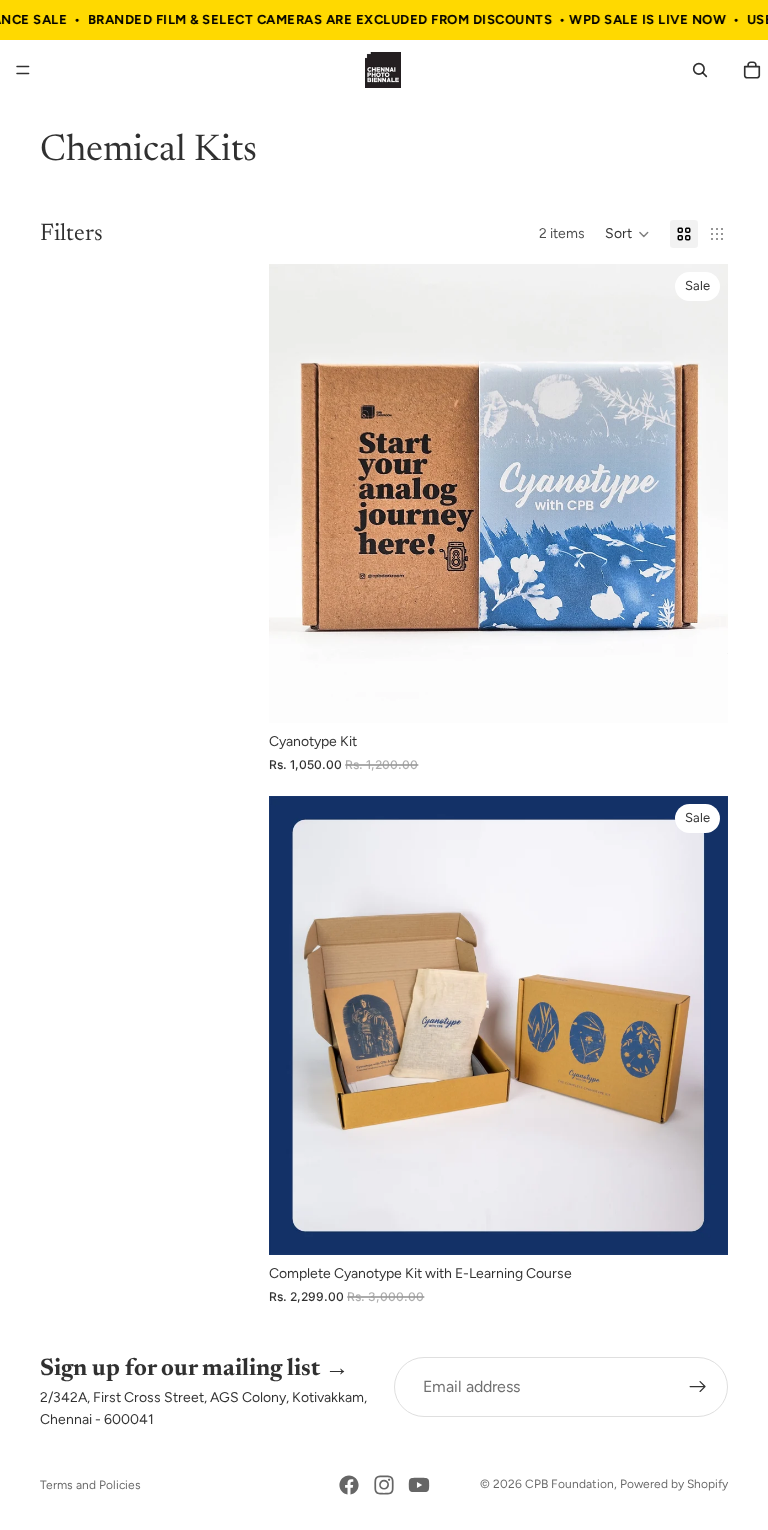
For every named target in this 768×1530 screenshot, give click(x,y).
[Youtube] (419, 1485)
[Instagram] (384, 1485)
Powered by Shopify (674, 1484)
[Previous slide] (299, 494)
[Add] (697, 693)
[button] (627, 234)
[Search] (700, 70)
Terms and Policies (90, 1485)
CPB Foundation (569, 1484)
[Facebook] (349, 1485)
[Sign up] (698, 1387)
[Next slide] (698, 494)
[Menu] (23, 71)
